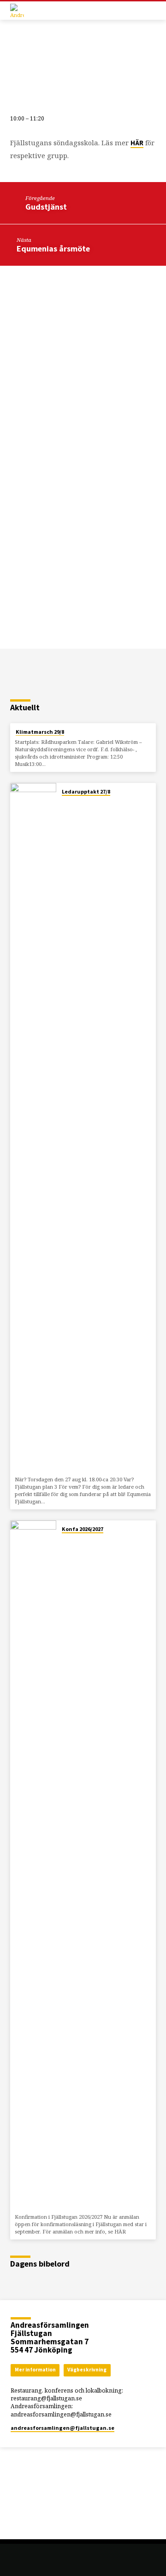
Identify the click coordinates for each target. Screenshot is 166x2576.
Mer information (35, 2370)
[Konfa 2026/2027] (33, 1865)
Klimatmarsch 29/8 (40, 732)
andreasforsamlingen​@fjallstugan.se (62, 2428)
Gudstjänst (46, 207)
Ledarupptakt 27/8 (86, 791)
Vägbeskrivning (87, 2370)
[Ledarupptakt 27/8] (33, 1128)
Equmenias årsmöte (53, 248)
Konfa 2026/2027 (83, 1529)
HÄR (137, 143)
